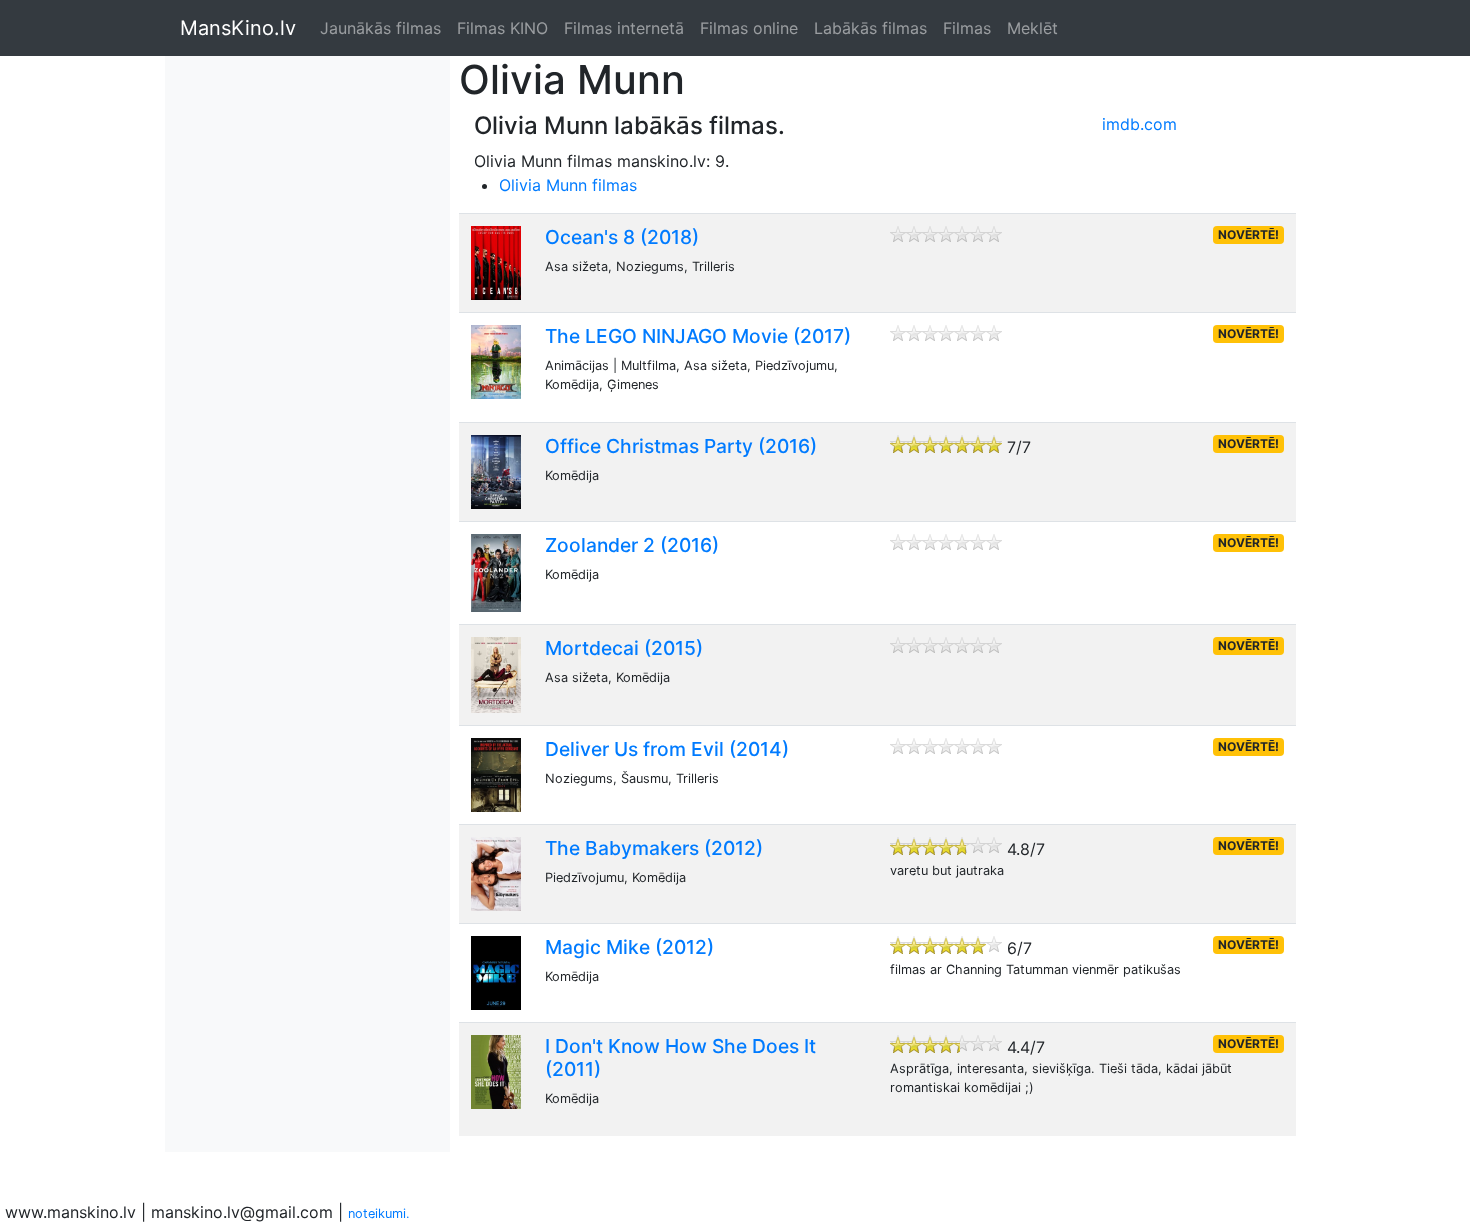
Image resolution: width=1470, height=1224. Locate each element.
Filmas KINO (502, 28)
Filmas (967, 28)
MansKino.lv (238, 28)
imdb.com (1139, 124)
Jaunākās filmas (380, 28)
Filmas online (749, 28)
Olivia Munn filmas (568, 185)
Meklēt (1032, 28)
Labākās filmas (870, 28)
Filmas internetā (624, 28)
